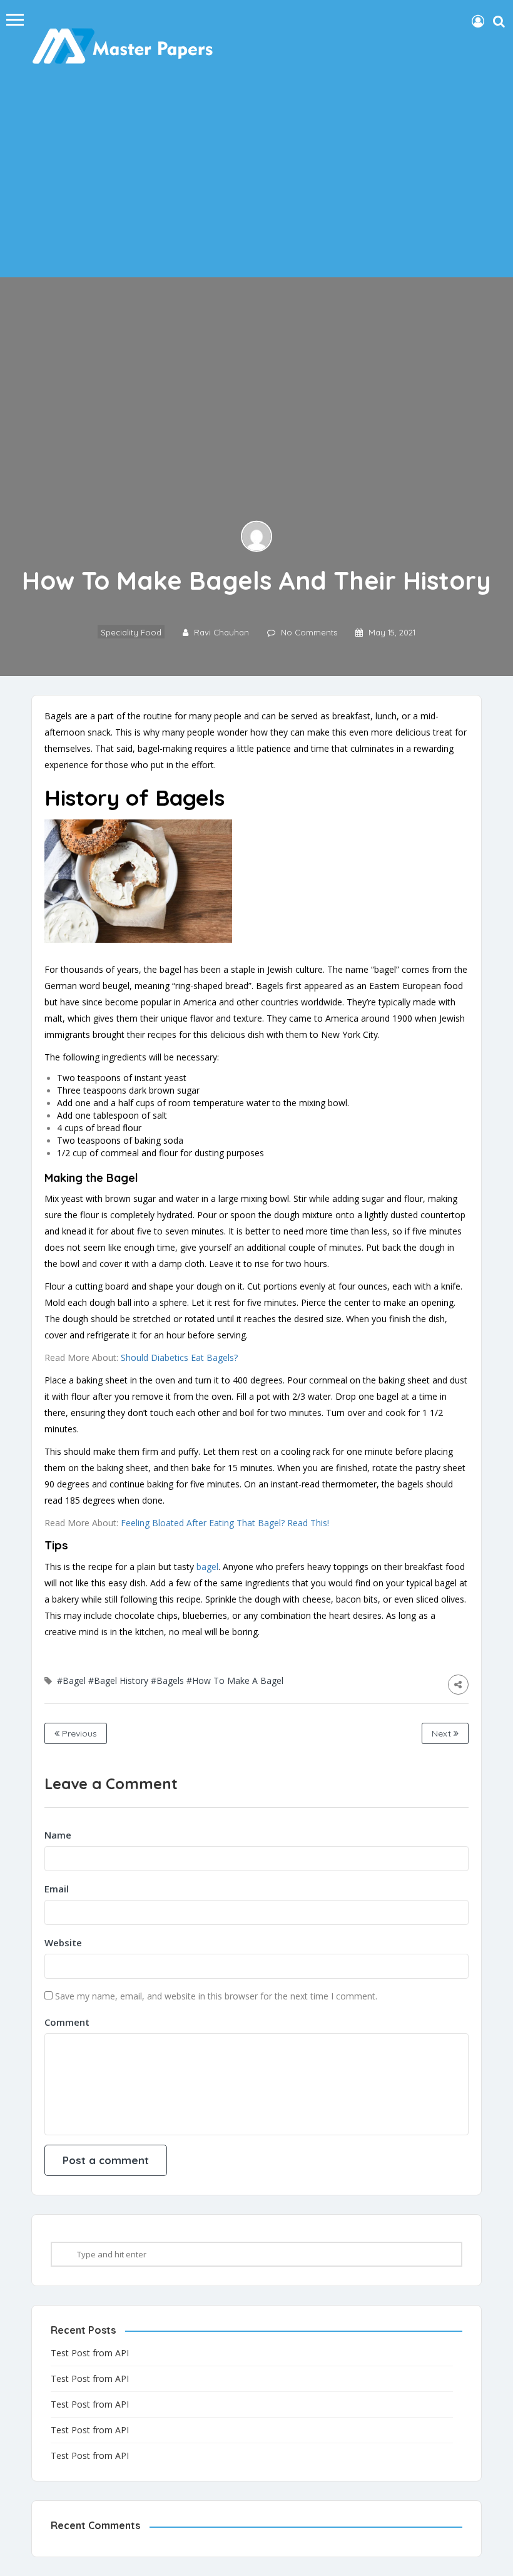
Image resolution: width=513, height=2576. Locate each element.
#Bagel (71, 1681)
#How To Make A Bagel (235, 1681)
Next (443, 1733)
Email (57, 1889)
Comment (67, 2022)
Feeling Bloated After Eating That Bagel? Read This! (225, 1523)
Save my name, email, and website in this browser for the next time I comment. (216, 1996)
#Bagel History (118, 1681)
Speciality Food (131, 632)
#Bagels (167, 1681)
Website (63, 1942)
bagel (207, 1567)
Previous (78, 1733)
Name (58, 1835)
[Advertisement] (256, 177)
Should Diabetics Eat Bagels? (179, 1357)
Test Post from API (90, 2353)
